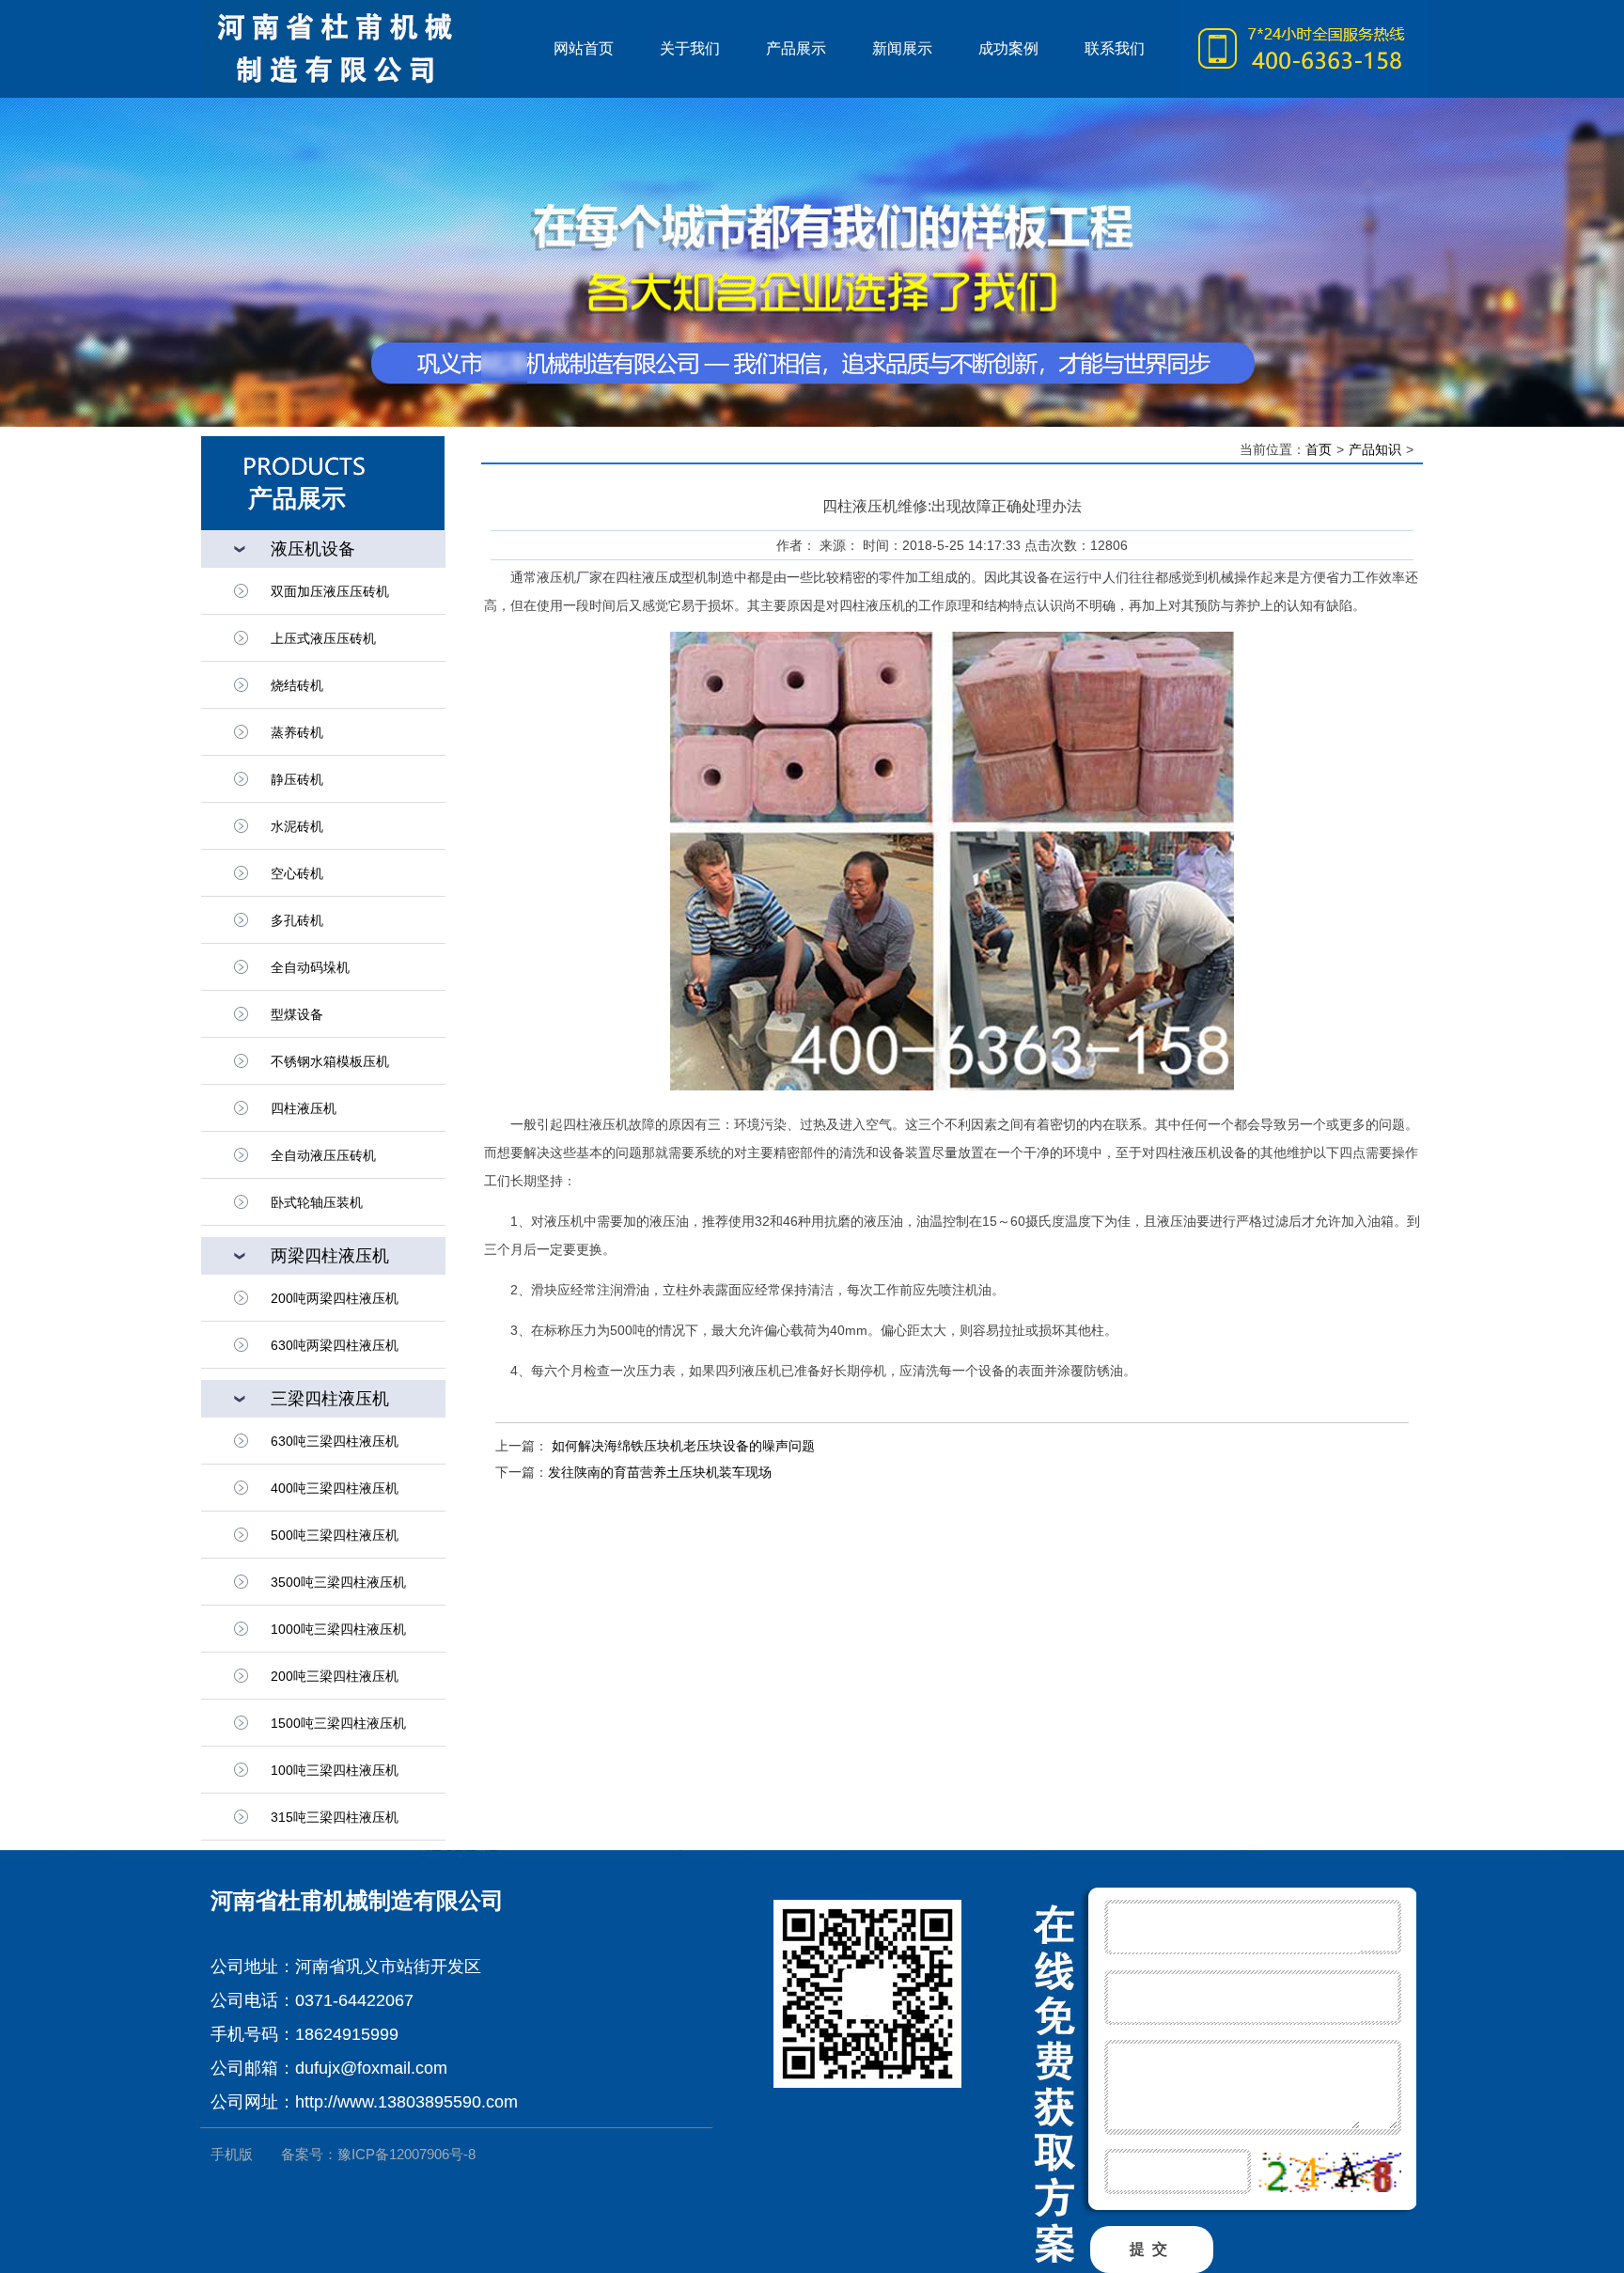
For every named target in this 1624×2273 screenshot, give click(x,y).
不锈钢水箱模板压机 (330, 1061)
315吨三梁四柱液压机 (335, 1817)
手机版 (232, 2154)
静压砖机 (297, 779)
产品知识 (1375, 449)
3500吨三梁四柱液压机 (338, 1582)
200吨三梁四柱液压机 (335, 1676)
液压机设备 (313, 549)
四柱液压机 (304, 1108)
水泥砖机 (297, 826)
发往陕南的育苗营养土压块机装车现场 (660, 1472)
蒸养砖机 (297, 732)
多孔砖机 (297, 920)
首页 (1319, 449)
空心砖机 (297, 873)
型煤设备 (297, 1014)
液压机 (366, 49)
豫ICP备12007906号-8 (406, 2154)
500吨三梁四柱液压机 (335, 1535)
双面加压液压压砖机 (330, 591)
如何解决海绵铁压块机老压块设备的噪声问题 (681, 1446)
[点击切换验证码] (1329, 2172)
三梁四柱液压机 (330, 1399)
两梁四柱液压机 (330, 1256)
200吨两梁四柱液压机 (335, 1298)
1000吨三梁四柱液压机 (338, 1629)
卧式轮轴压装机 (317, 1202)
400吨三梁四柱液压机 (335, 1488)
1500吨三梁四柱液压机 (338, 1723)
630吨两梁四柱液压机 (335, 1345)
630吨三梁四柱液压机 (335, 1441)
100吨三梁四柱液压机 (335, 1770)
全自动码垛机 (310, 967)
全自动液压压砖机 (323, 1155)
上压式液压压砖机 (323, 638)
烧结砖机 (297, 685)
